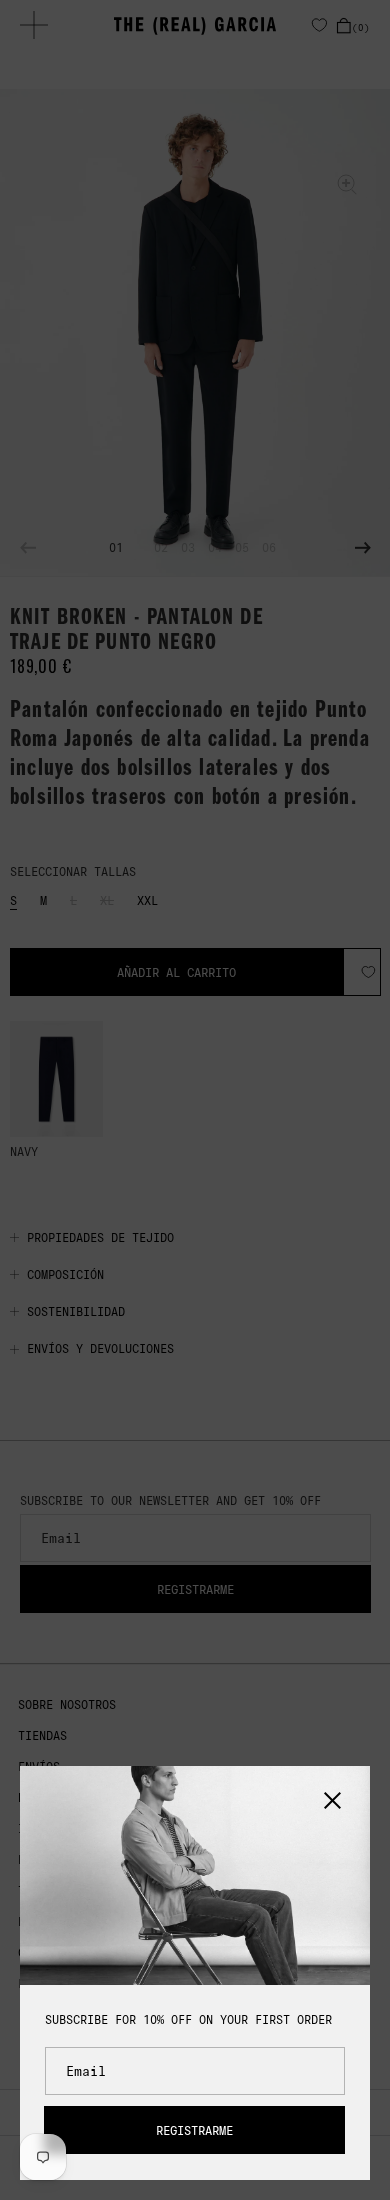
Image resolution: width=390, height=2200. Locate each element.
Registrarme (194, 2130)
